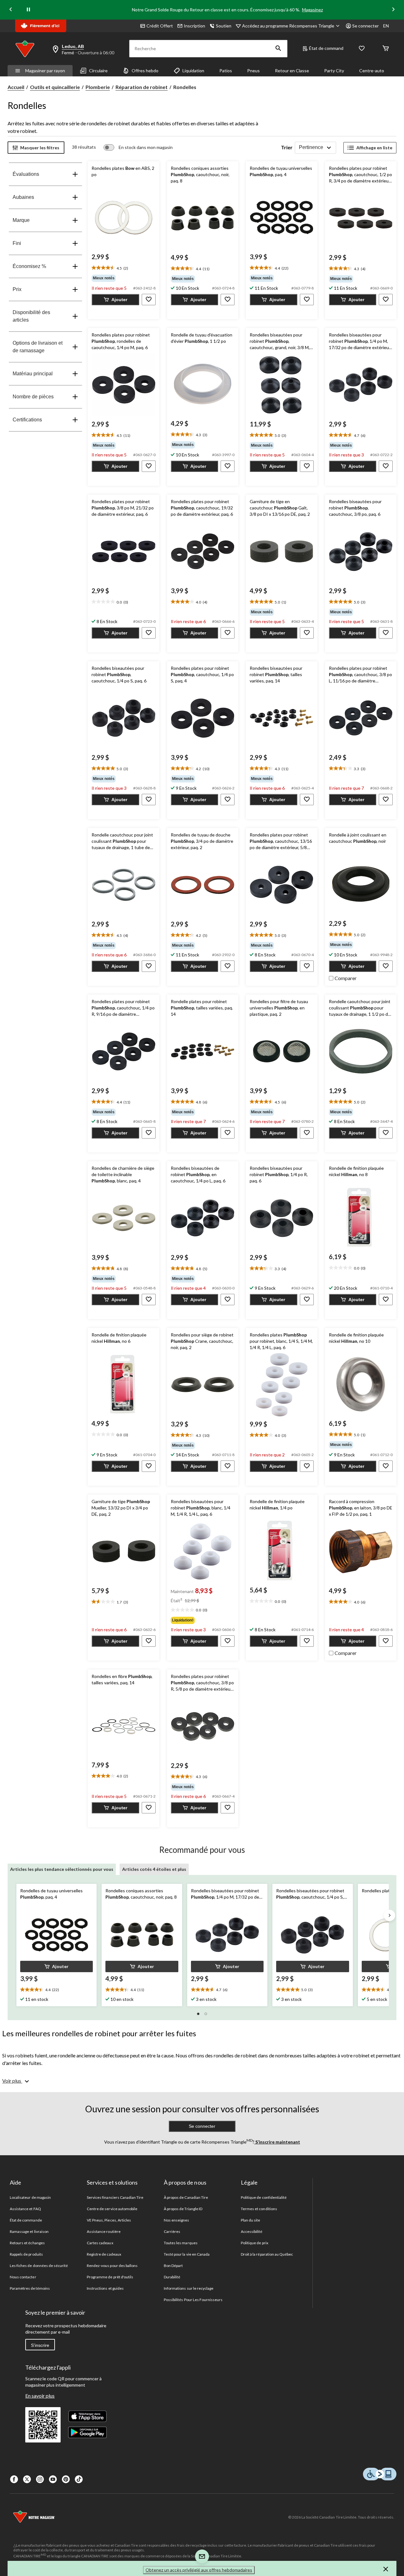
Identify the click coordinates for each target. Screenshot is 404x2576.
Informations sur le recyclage (189, 2288)
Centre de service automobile (112, 2209)
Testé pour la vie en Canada (187, 2254)
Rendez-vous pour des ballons (112, 2266)
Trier (287, 147)
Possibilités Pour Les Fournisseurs (193, 2300)
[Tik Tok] (79, 2479)
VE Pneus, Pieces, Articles (109, 2220)
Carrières (172, 2231)
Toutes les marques (181, 2243)
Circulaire (98, 71)
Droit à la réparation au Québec (267, 2254)
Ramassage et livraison (29, 2231)
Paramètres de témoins (30, 2288)
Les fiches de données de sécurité (39, 2266)
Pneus (253, 71)
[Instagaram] (40, 2479)
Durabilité (172, 2277)
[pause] (28, 10)
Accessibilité (252, 2231)
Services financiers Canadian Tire (115, 2197)
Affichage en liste (374, 148)
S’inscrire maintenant (277, 2142)
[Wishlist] (362, 49)
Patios (226, 71)
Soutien (224, 26)
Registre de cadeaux (104, 2254)
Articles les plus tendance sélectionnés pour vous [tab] (62, 1869)
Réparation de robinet (142, 87)
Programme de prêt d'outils (110, 2277)
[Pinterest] (66, 2479)
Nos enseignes (177, 2220)
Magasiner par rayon (45, 71)
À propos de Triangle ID (183, 2209)
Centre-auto (372, 71)
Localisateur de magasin (30, 2197)
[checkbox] (343, 978)
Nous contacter (23, 2277)
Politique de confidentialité (264, 2197)
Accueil (16, 87)
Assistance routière (104, 2231)
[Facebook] (14, 2479)
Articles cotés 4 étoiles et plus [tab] (154, 1869)
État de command (326, 48)
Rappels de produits (26, 2254)
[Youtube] (53, 2479)
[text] (123, 268)
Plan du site (250, 2220)
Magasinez (312, 10)
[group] (123, 278)
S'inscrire (40, 2345)
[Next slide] (393, 10)
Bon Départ (173, 2266)
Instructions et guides (105, 2288)
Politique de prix (255, 2243)
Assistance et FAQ (25, 2209)
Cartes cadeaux (100, 2243)
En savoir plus (40, 2396)
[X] (27, 2479)
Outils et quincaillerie (55, 87)
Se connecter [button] (365, 26)
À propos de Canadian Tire (186, 2197)
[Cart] (386, 49)
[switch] (138, 147)
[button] (278, 49)
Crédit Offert (160, 26)
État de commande (26, 2220)
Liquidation (193, 71)
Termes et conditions (259, 2209)
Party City (334, 71)
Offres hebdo (145, 71)
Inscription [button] (194, 26)
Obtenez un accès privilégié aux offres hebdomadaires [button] (199, 2570)
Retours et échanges (27, 2243)
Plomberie (98, 87)
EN (386, 26)
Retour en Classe (292, 71)
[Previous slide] (11, 10)
